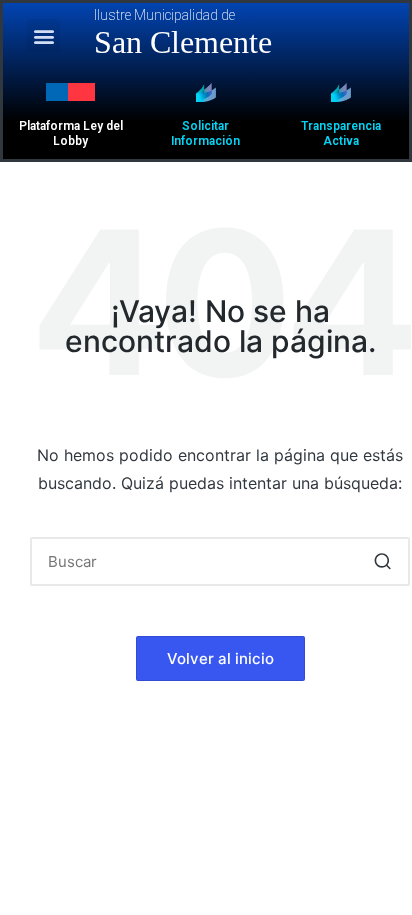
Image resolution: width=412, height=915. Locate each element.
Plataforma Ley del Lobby (71, 133)
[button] (43, 35)
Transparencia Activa (341, 133)
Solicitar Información (205, 133)
